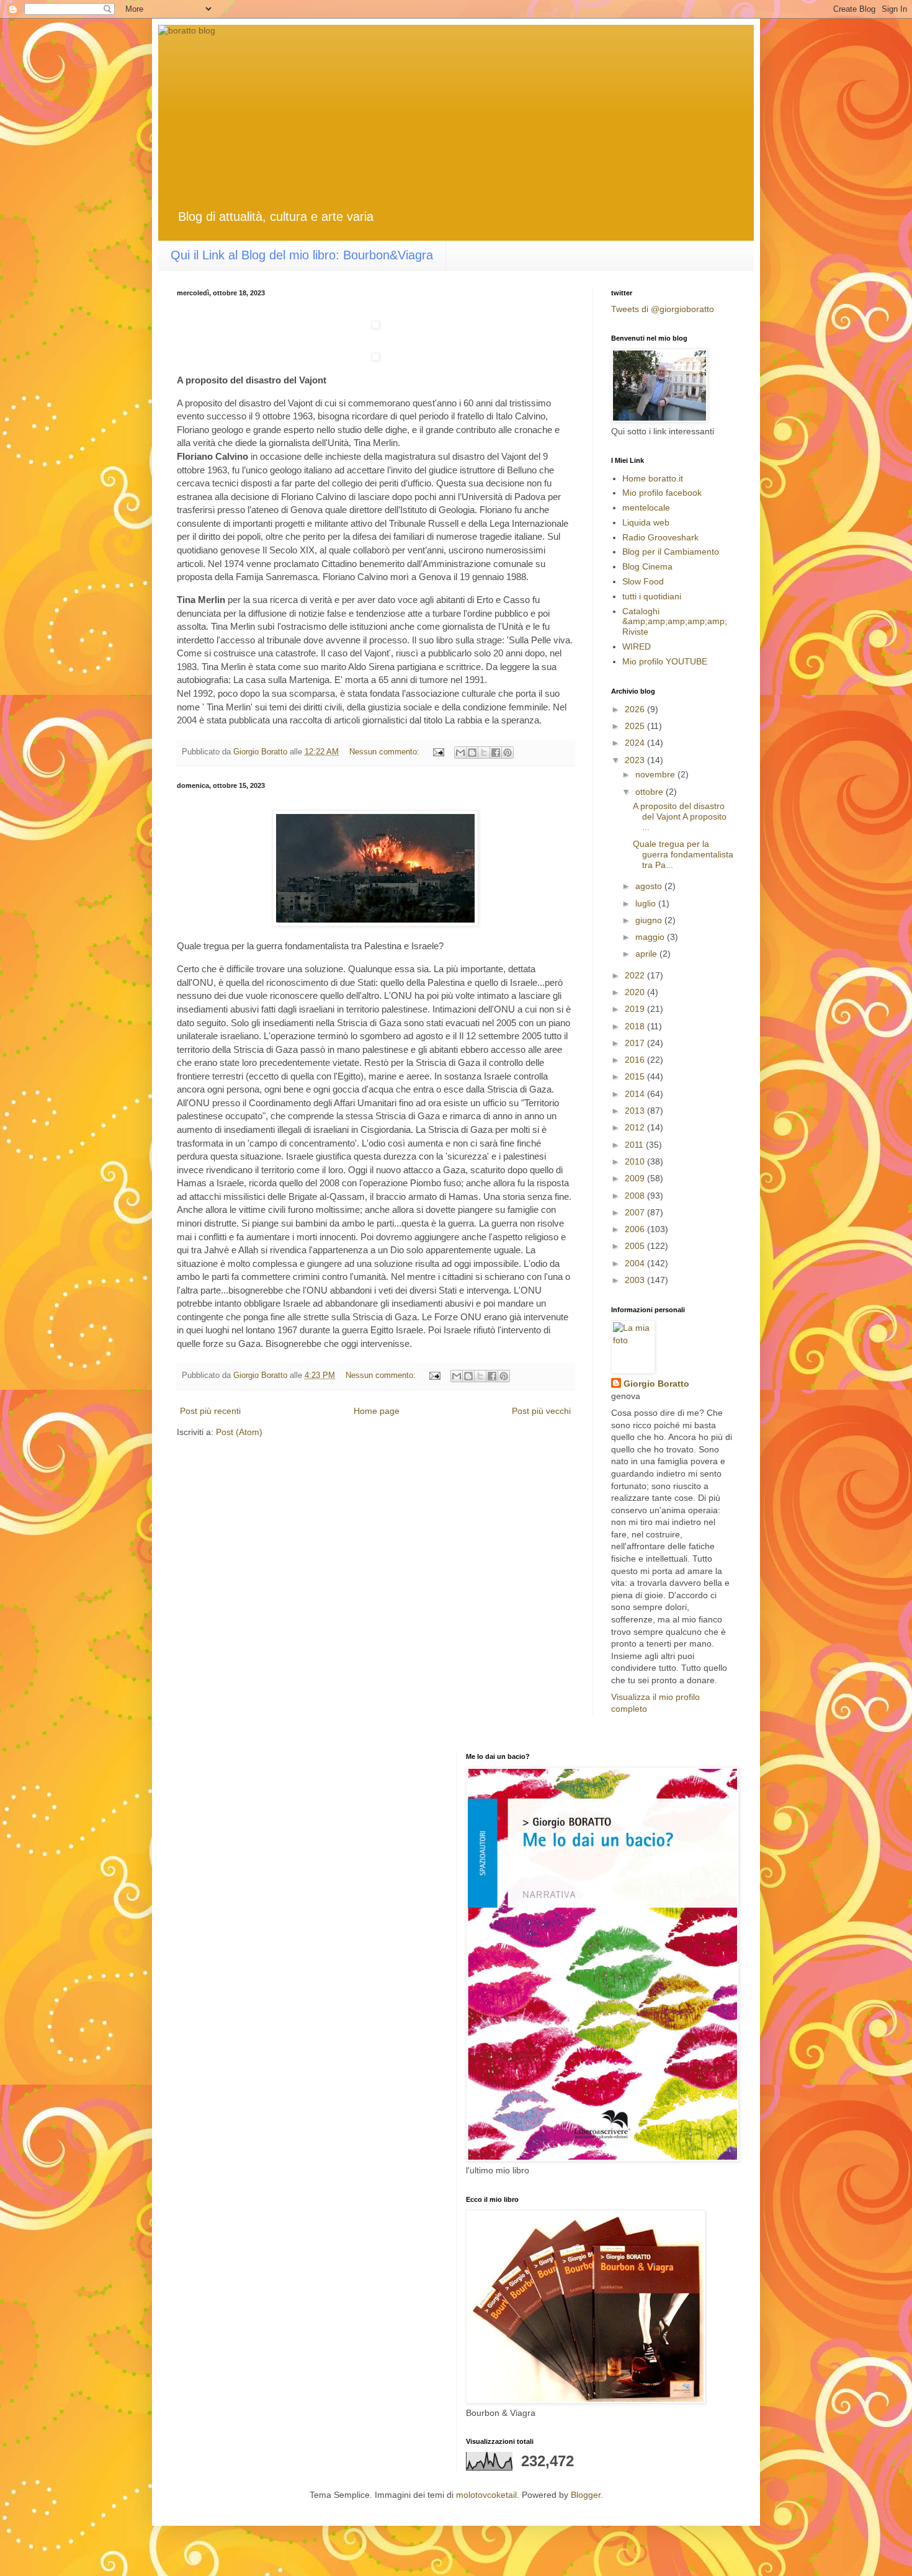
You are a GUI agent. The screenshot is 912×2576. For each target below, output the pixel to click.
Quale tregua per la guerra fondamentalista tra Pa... (683, 854)
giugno (650, 920)
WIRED (637, 646)
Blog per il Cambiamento (671, 552)
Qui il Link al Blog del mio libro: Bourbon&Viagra (302, 255)
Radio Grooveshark (660, 537)
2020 (636, 992)
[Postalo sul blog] (472, 753)
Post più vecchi (541, 1411)
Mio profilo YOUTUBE (665, 661)
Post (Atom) (239, 1432)
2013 (636, 1111)
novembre (656, 774)
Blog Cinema (647, 566)
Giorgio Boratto (656, 1384)
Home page (377, 1411)
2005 (636, 1246)
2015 (636, 1076)
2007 (636, 1212)
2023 (636, 760)
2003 (636, 1280)
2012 (636, 1127)
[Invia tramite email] (460, 753)
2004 (636, 1263)
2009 (636, 1178)
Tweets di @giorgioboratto (663, 309)
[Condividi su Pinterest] (507, 753)
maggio (651, 937)
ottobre (650, 792)
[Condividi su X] (484, 753)
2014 (636, 1094)
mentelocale (646, 508)
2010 (636, 1161)
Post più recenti (210, 1411)
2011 (635, 1145)
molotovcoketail (486, 2495)
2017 (636, 1043)
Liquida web (646, 522)
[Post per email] (438, 752)
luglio (647, 903)
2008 (636, 1196)
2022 (636, 975)
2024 (636, 743)
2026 (636, 709)
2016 (636, 1060)
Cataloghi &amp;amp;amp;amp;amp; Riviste (675, 622)
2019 (636, 1009)
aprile (647, 954)
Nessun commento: (386, 752)
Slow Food (643, 581)
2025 (636, 726)
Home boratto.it (653, 478)
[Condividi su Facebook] (496, 753)
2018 (636, 1026)
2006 (636, 1229)
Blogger (586, 2495)
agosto (650, 886)
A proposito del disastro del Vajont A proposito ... (680, 816)
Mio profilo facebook (662, 493)
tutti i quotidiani (652, 596)
